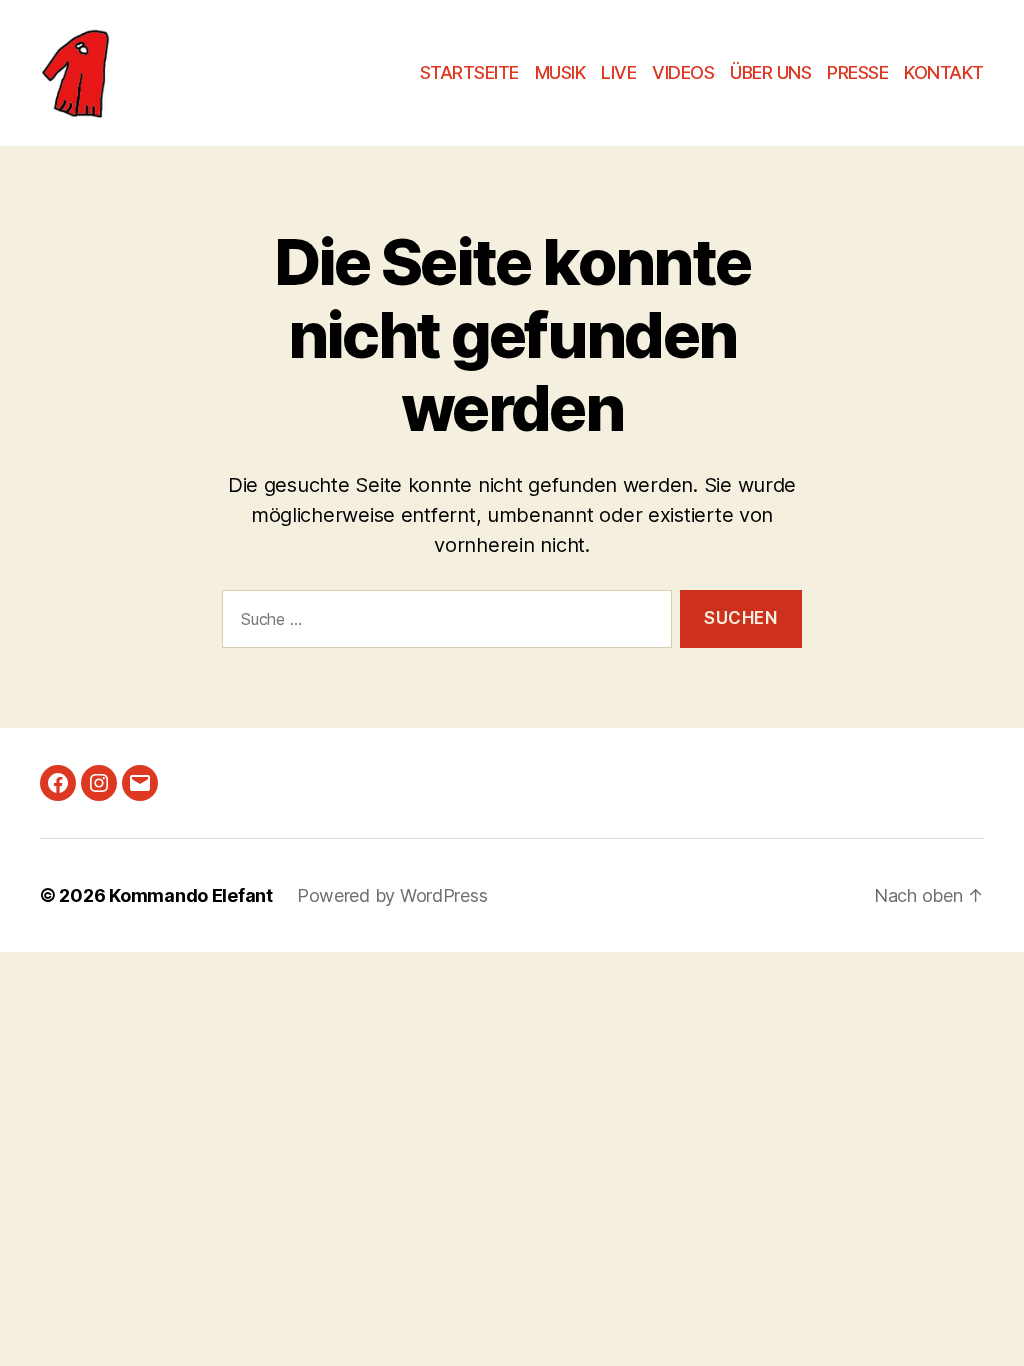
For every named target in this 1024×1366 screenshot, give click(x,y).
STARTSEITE (469, 72)
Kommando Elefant (191, 895)
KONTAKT (944, 72)
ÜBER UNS (770, 72)
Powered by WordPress (392, 895)
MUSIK (560, 72)
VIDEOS (683, 72)
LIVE (618, 72)
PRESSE (857, 72)
